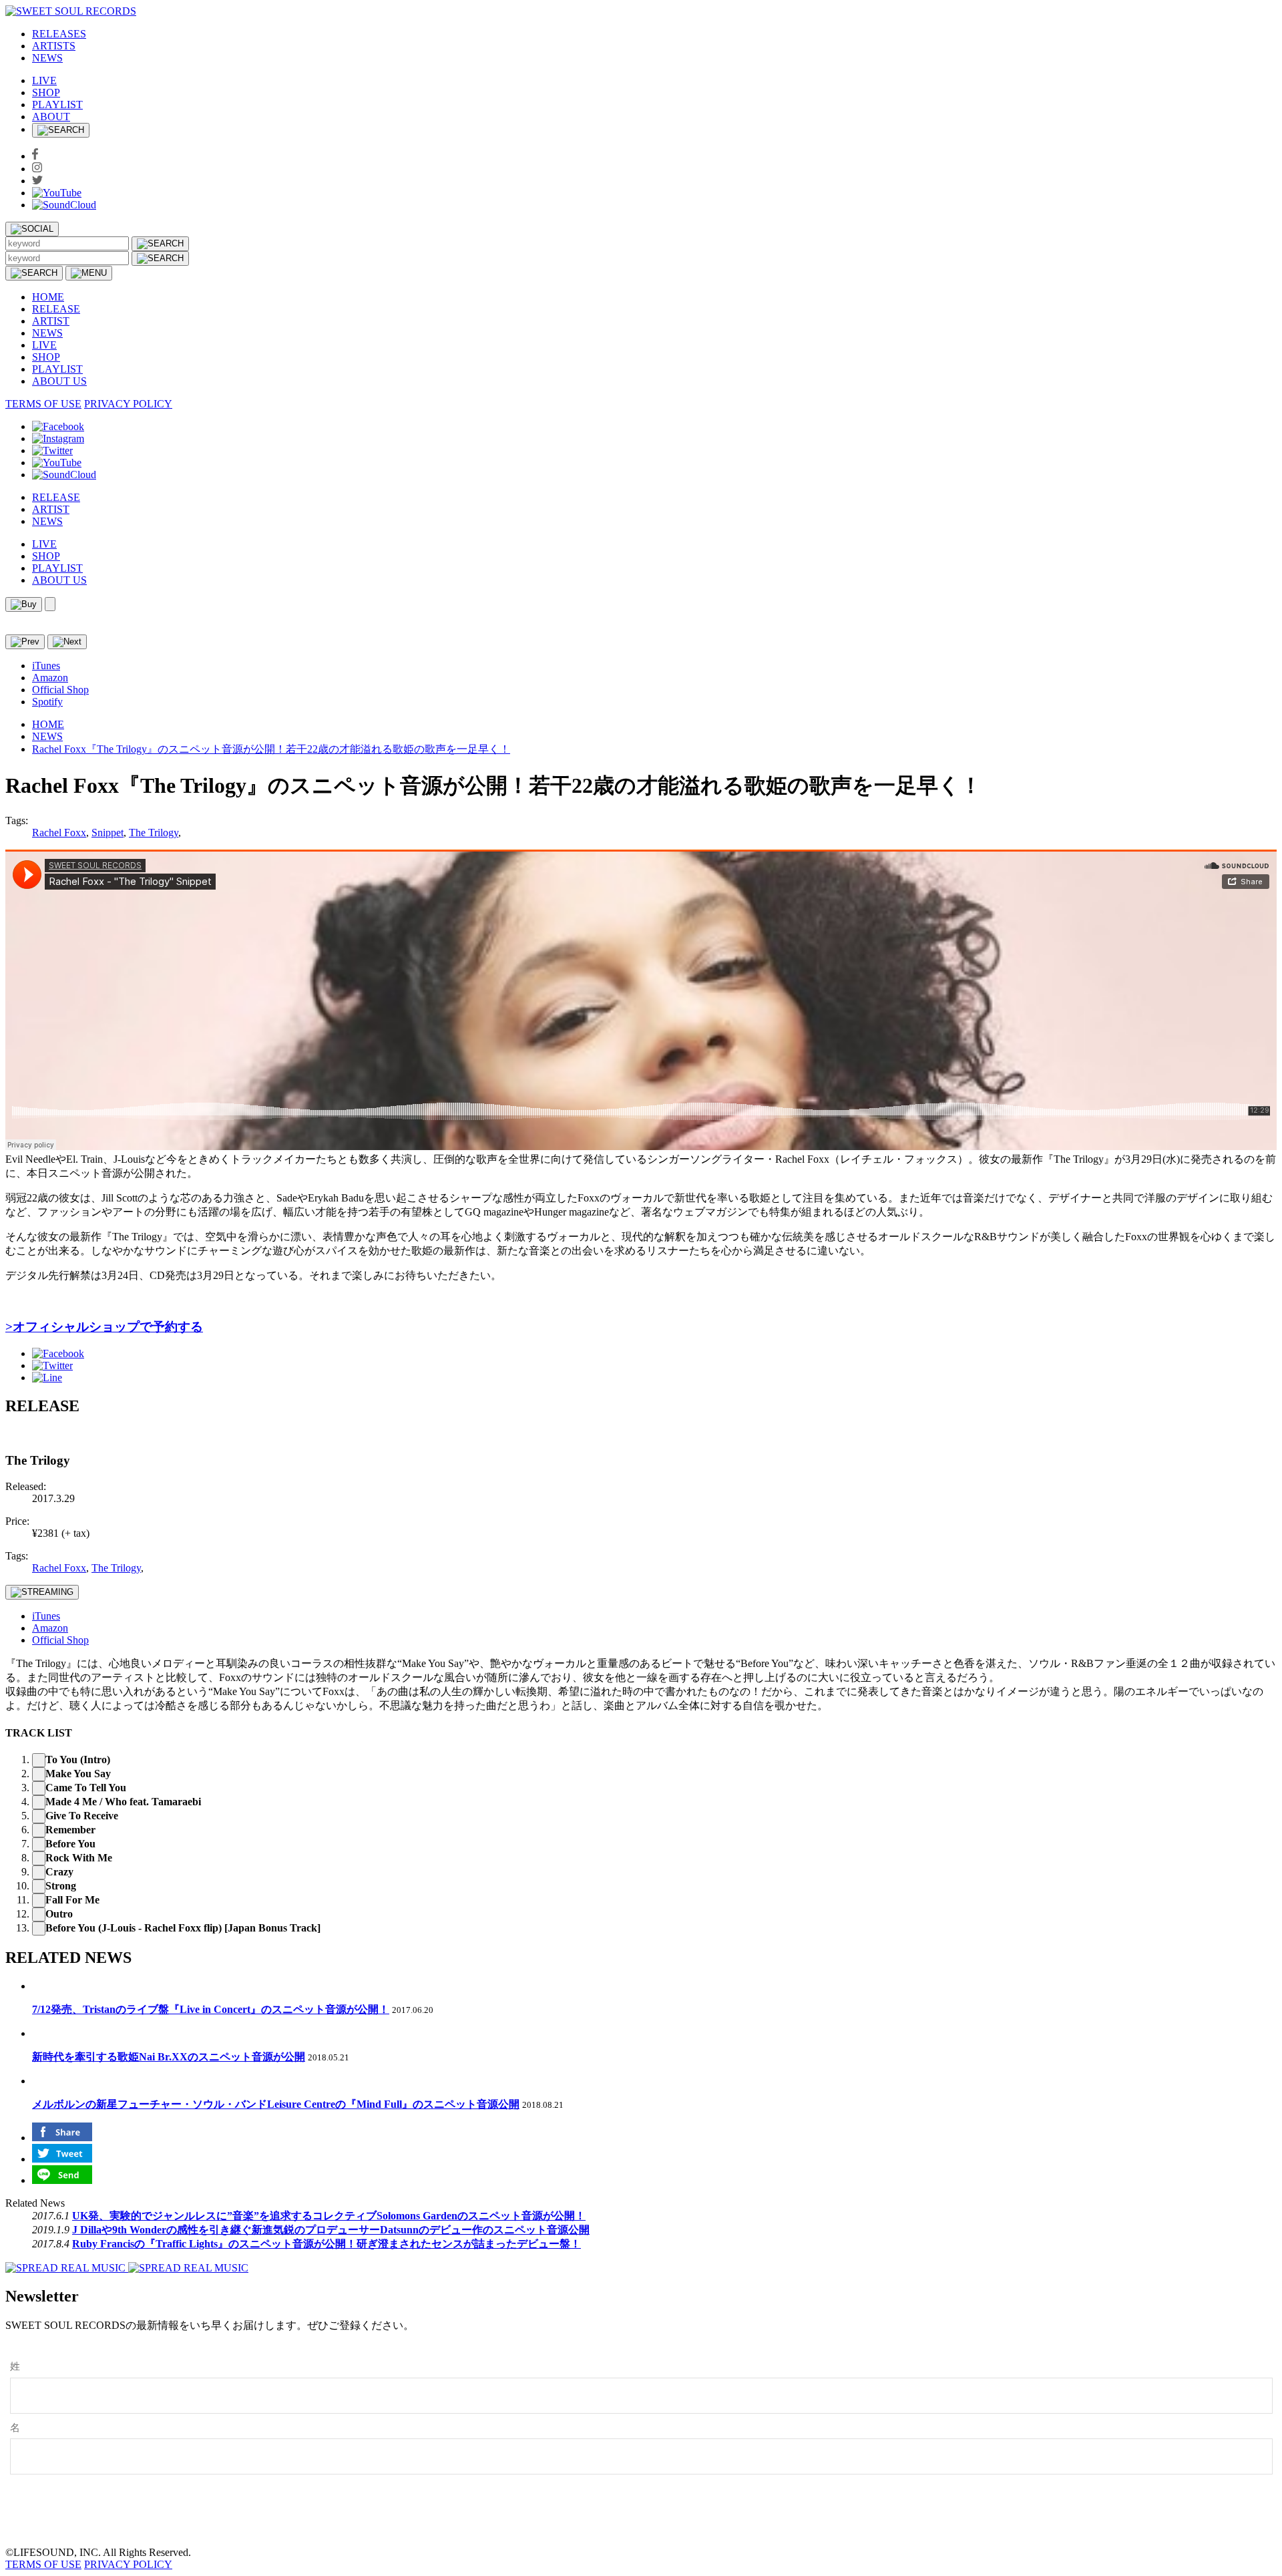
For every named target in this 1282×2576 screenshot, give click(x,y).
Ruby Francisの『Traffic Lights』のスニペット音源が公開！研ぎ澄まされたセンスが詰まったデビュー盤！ (327, 2244)
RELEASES (59, 34)
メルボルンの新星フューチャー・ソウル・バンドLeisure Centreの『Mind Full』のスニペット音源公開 (276, 2104)
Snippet (108, 833)
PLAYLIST (57, 105)
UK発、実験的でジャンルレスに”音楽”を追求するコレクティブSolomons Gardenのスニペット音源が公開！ (329, 2216)
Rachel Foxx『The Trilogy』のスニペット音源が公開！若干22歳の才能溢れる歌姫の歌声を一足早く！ (271, 749)
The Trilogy (154, 833)
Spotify (47, 702)
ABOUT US (59, 381)
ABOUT (51, 117)
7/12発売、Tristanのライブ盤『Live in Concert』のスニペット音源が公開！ (211, 2009)
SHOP (46, 93)
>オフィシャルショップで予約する (104, 1327)
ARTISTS (54, 46)
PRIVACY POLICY (128, 404)
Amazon (50, 678)
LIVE (44, 80)
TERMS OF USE (43, 404)
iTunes (46, 666)
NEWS (47, 58)
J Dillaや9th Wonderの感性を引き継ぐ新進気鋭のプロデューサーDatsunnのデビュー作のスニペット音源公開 (331, 2230)
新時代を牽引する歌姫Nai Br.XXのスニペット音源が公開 (169, 2057)
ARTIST (51, 321)
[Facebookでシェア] (58, 1353)
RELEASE (56, 309)
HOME (48, 297)
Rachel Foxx (59, 833)
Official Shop (60, 690)
